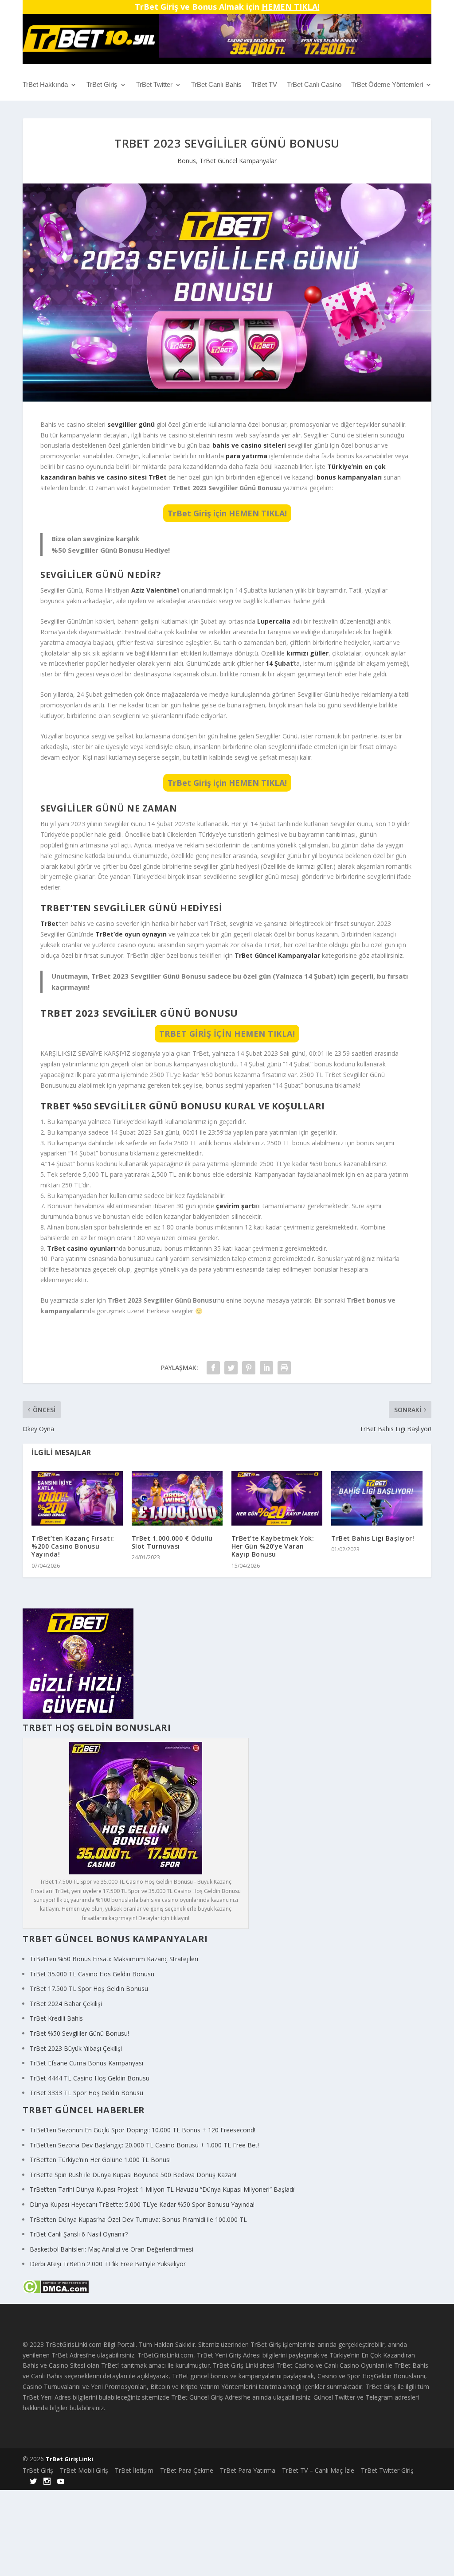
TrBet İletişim (134, 2470)
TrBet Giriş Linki (69, 2459)
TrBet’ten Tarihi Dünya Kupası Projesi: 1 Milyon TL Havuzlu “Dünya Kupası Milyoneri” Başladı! (163, 2189)
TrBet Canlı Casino (314, 85)
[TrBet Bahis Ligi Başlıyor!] (377, 1498)
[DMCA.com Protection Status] (56, 2291)
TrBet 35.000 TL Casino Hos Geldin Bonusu (92, 1974)
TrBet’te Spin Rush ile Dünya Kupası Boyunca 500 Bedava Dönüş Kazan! (133, 2175)
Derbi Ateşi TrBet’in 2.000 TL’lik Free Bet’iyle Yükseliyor (108, 2264)
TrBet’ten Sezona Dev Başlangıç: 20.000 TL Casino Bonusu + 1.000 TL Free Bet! (144, 2145)
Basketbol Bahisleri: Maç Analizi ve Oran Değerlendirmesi (112, 2249)
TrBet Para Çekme (187, 2470)
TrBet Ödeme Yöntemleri (387, 85)
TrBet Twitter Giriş (387, 2470)
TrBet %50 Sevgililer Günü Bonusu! (79, 2033)
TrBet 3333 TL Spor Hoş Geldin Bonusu (86, 2093)
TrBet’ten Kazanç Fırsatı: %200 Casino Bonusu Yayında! (73, 1546)
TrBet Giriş (102, 85)
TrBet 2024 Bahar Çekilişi (66, 2004)
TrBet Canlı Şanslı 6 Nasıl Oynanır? (79, 2234)
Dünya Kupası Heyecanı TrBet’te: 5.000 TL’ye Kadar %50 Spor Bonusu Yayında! (142, 2204)
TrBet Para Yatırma (248, 2470)
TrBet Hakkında (45, 85)
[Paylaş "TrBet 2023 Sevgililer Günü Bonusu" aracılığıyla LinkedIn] (266, 1368)
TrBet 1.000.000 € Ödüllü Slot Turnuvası (172, 1542)
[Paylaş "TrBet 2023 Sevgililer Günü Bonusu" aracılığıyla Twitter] (231, 1368)
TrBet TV (264, 85)
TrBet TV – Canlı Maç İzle (318, 2470)
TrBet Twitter (154, 85)
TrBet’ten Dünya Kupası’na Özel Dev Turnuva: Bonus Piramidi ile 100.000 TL (138, 2219)
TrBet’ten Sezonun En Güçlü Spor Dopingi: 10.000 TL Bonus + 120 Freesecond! (143, 2130)
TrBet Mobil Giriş (84, 2470)
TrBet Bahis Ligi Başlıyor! (373, 1538)
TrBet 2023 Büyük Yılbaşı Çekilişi (76, 2048)
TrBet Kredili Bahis (56, 2018)
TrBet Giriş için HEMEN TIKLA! (227, 513)
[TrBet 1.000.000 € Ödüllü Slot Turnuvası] (177, 1498)
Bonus (187, 161)
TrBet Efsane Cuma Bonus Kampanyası (86, 2063)
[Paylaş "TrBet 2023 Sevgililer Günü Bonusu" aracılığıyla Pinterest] (249, 1368)
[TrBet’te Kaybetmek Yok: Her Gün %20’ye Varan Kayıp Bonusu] (277, 1498)
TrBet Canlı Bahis (216, 85)
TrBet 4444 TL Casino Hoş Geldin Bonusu (90, 2078)
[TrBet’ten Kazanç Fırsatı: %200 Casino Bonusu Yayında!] (77, 1498)
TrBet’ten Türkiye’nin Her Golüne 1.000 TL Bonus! (100, 2160)
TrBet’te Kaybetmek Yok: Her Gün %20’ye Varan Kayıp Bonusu (273, 1546)
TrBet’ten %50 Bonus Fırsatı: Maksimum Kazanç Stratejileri (114, 1959)
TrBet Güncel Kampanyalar (238, 161)
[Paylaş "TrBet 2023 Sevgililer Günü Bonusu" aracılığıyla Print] (284, 1368)
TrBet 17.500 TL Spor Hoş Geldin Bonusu (89, 1989)
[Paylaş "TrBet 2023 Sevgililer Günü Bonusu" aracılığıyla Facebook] (213, 1368)
